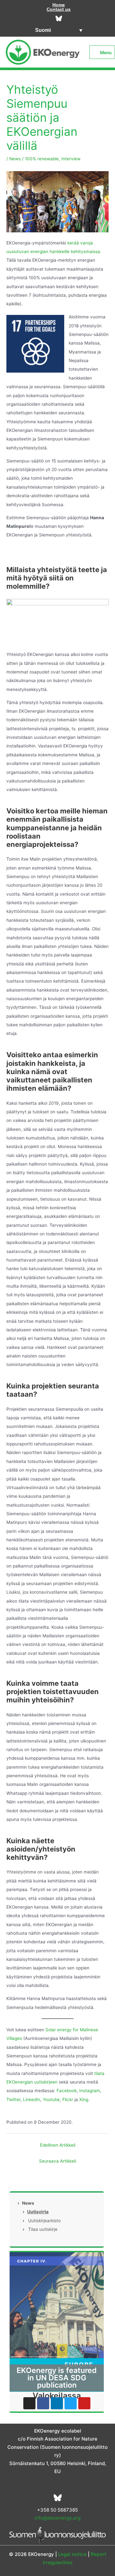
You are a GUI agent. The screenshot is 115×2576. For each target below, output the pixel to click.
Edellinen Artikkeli (58, 2145)
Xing (84, 2099)
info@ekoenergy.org (57, 2518)
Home (59, 5)
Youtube (51, 2099)
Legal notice (72, 2554)
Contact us (59, 9)
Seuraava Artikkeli (57, 2161)
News (15, 159)
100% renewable (42, 159)
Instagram (90, 2091)
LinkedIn (32, 2099)
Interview (71, 159)
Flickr (68, 2099)
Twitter (13, 2099)
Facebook (67, 2091)
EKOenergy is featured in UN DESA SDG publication (57, 2378)
